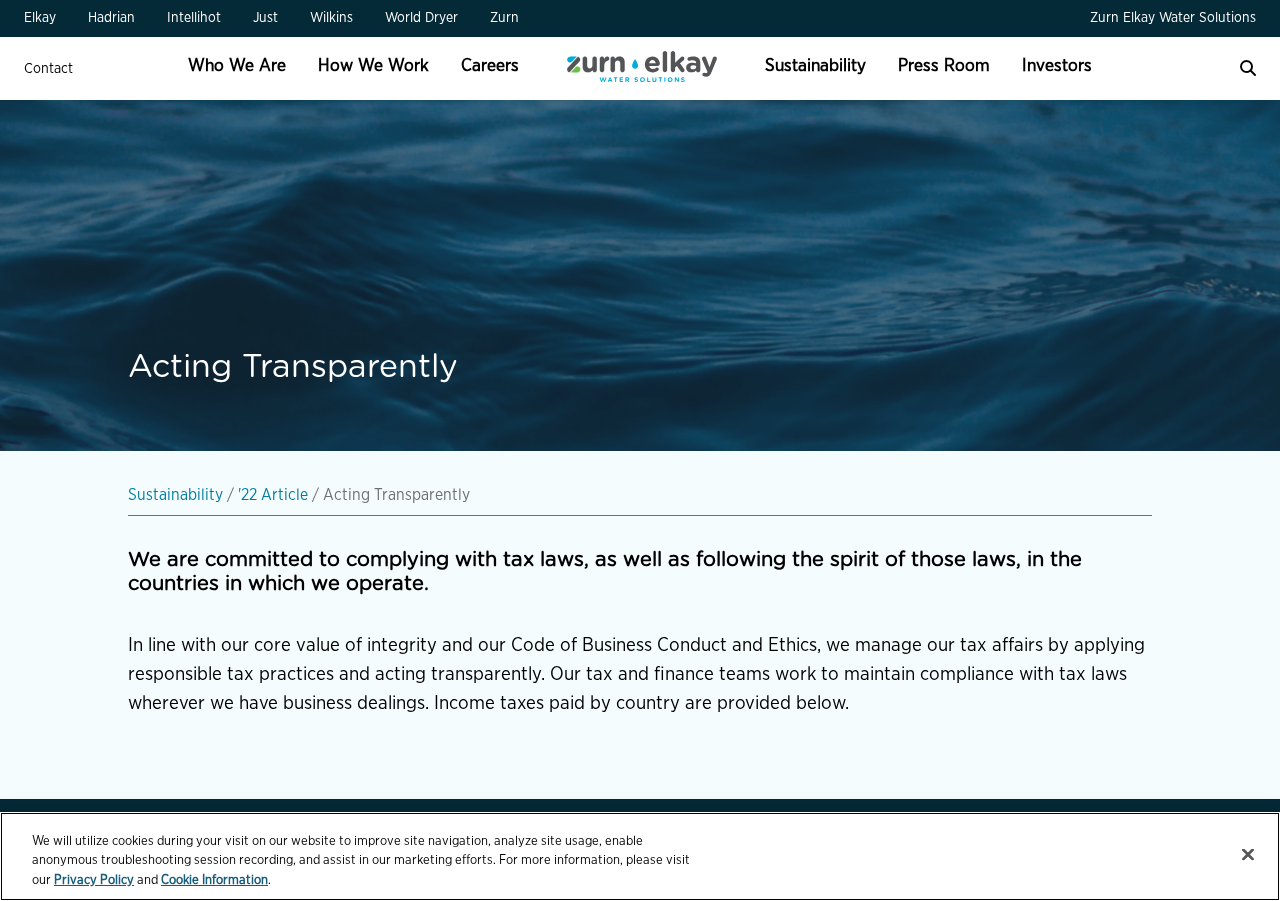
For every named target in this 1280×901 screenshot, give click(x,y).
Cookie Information (214, 880)
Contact (48, 68)
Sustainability (175, 495)
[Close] (1248, 854)
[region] (640, 856)
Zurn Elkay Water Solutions (1173, 18)
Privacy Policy (94, 880)
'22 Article (273, 495)
